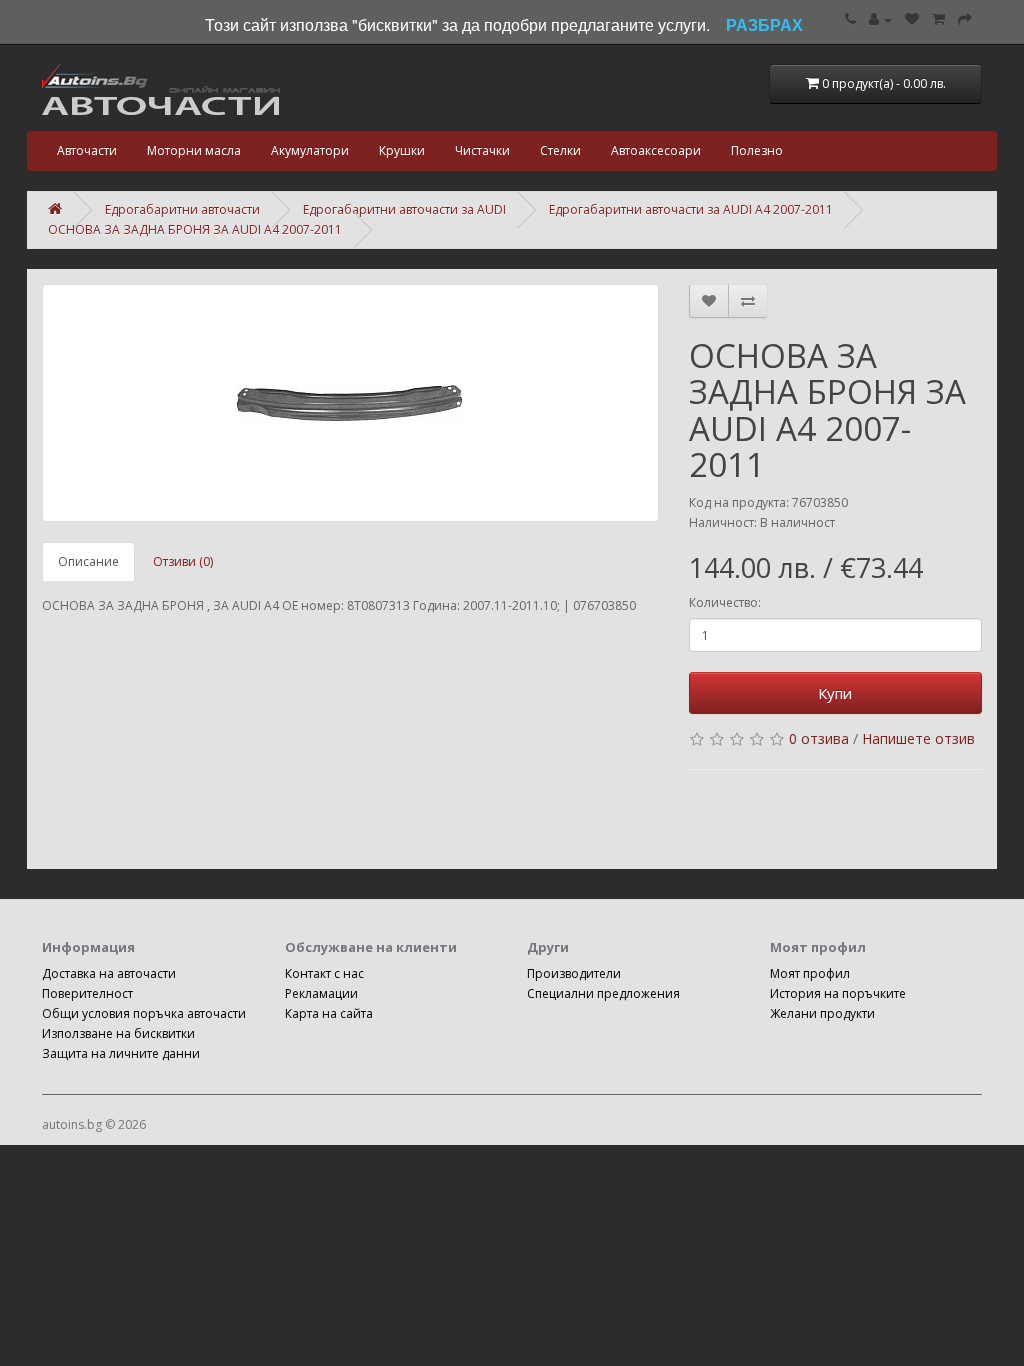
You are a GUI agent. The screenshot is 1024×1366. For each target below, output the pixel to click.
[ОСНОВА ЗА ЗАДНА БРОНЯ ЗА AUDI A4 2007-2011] (350, 403)
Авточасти (87, 150)
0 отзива (819, 738)
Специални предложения (603, 993)
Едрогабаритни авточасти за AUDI (404, 209)
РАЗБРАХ (764, 24)
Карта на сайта (329, 1013)
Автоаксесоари (656, 150)
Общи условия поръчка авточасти (144, 1013)
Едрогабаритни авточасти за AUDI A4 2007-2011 (691, 209)
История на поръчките (838, 993)
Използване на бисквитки (118, 1033)
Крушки (402, 150)
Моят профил (810, 973)
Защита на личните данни (121, 1053)
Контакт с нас (324, 973)
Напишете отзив (918, 738)
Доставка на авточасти (109, 973)
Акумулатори (310, 150)
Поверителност (87, 993)
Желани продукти (822, 1013)
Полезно (757, 150)
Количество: (725, 602)
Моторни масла (194, 150)
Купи (835, 693)
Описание (88, 561)
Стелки (560, 150)
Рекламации (321, 993)
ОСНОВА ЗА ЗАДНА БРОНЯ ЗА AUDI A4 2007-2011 (195, 229)
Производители (574, 973)
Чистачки (482, 150)
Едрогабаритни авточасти (182, 209)
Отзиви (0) (183, 561)
